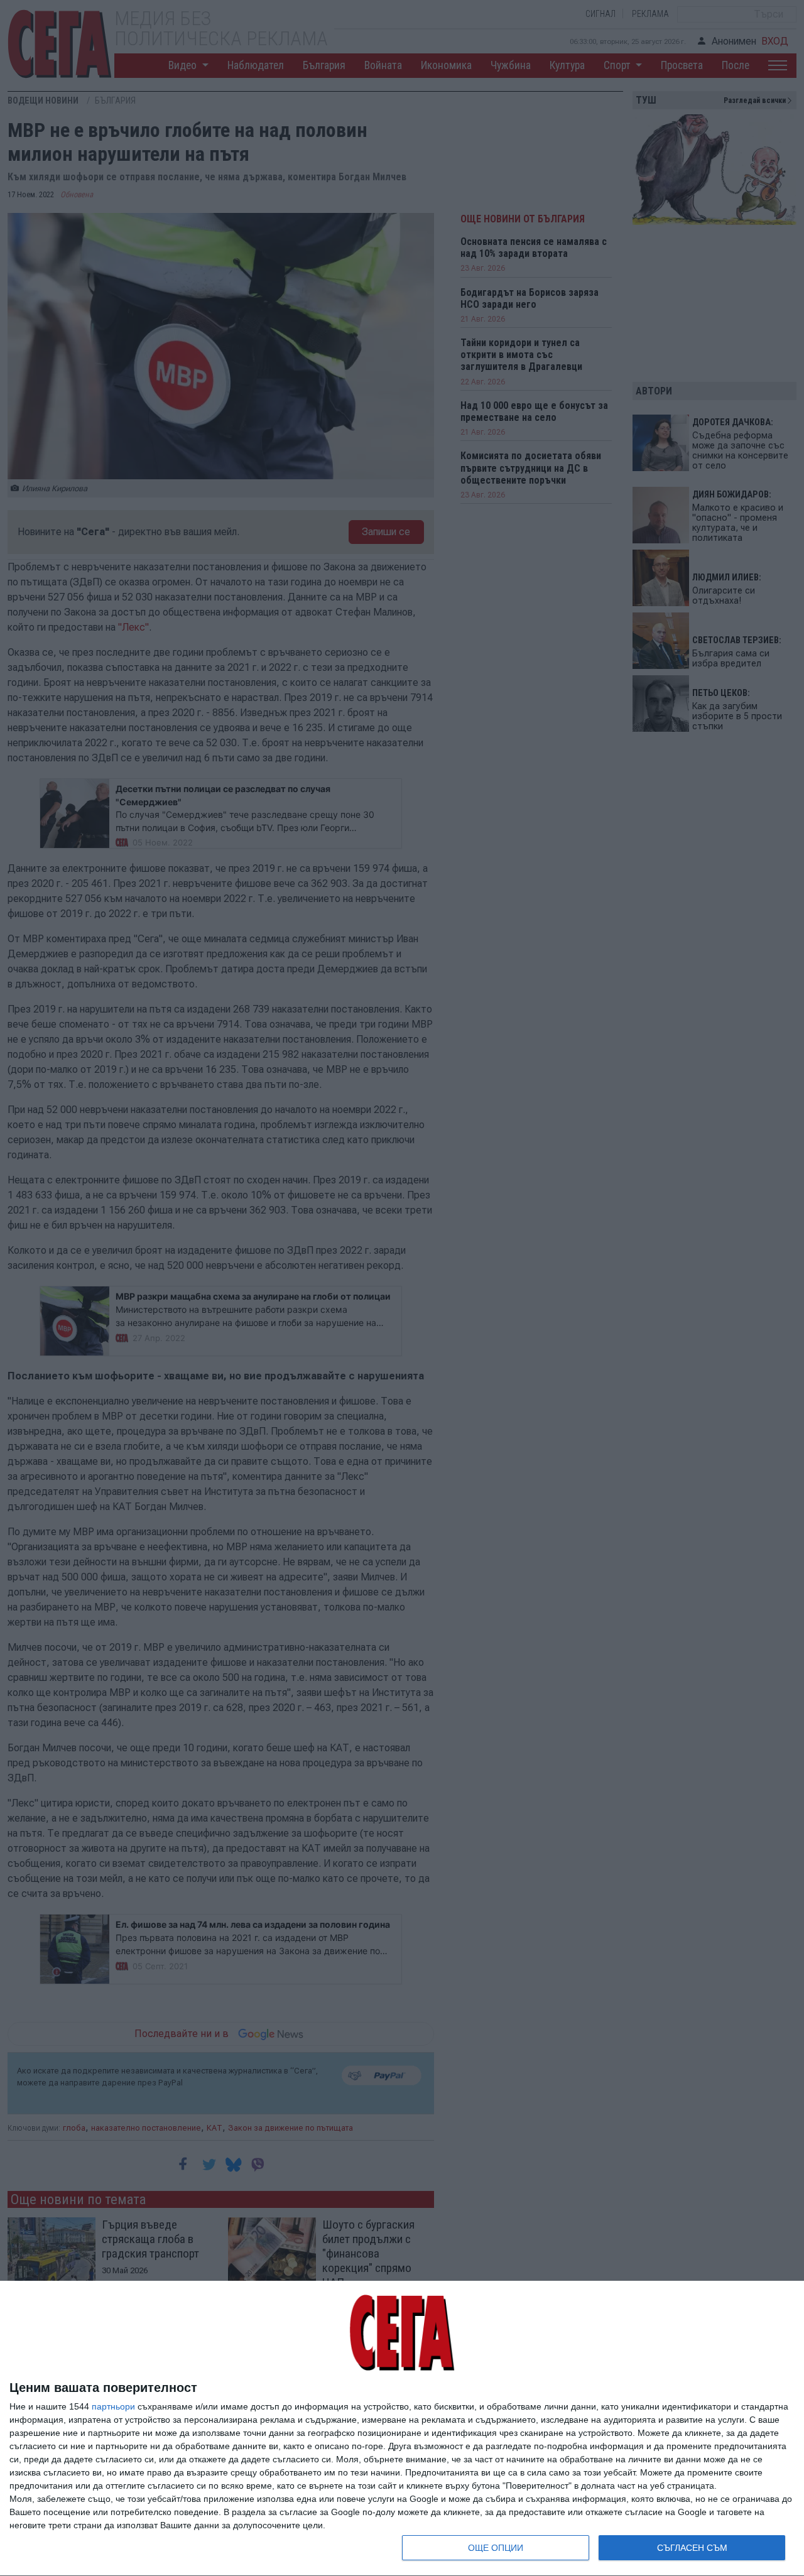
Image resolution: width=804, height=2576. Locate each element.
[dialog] (402, 2429)
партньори (113, 2406)
